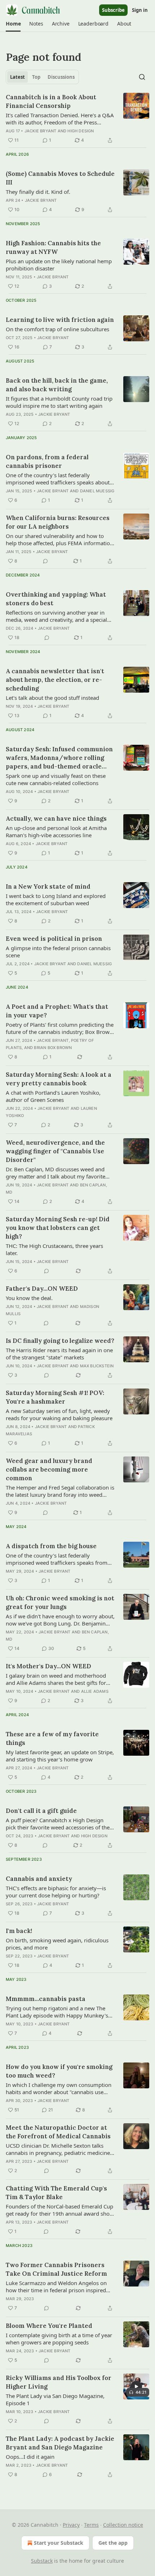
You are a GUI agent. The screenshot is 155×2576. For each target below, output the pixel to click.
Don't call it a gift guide (41, 1811)
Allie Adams (95, 1691)
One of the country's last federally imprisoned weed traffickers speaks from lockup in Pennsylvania (57, 1559)
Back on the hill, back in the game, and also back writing (57, 385)
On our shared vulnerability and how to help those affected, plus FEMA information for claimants (59, 539)
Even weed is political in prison (54, 939)
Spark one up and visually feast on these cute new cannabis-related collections (56, 779)
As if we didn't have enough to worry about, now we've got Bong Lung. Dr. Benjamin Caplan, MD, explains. (60, 1620)
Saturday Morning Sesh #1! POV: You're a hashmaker (55, 1397)
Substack (42, 2561)
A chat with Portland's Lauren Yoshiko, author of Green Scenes (53, 1096)
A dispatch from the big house (51, 1546)
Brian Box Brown (53, 1048)
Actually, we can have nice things (56, 819)
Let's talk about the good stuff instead (52, 698)
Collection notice (123, 2525)
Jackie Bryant (41, 131)
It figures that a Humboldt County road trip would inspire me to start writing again (59, 402)
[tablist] (42, 77)
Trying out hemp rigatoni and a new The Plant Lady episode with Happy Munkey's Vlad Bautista (57, 2012)
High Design (81, 131)
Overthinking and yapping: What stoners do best (56, 599)
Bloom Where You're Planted (49, 2326)
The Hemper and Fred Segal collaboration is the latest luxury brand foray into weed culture (60, 1491)
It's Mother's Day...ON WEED (48, 1666)
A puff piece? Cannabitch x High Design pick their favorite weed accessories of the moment (58, 1824)
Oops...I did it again (30, 2457)
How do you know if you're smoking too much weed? (59, 2071)
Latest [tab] (17, 77)
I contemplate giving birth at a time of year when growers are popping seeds (59, 2339)
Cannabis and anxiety (39, 1879)
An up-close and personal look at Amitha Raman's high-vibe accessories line (56, 831)
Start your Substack (59, 2543)
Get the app (113, 2543)
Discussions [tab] (61, 77)
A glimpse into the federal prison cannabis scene (58, 952)
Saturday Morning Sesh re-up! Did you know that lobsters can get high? (58, 1228)
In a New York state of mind (48, 886)
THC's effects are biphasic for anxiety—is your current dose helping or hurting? (56, 1892)
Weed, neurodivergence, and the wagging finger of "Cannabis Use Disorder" (55, 1151)
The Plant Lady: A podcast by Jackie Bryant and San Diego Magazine (60, 2443)
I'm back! (19, 1931)
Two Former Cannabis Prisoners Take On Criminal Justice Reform (56, 2269)
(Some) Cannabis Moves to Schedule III (60, 178)
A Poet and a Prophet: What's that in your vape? (57, 1011)
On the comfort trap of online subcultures (57, 329)
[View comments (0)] (45, 561)
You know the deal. (29, 1298)
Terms (91, 2525)
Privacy (71, 2525)
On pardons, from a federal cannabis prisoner (47, 461)
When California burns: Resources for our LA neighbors (58, 522)
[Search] (142, 77)
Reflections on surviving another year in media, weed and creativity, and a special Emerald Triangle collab (56, 616)
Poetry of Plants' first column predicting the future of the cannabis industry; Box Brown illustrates (60, 1028)
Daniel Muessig (97, 491)
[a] (136, 2386)
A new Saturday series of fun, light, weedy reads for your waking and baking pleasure (59, 1414)
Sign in (140, 10)
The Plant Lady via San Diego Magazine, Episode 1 (55, 2399)
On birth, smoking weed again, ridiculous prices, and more (57, 1944)
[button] (13, 24)
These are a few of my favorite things (52, 1738)
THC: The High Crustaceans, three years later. (54, 1249)
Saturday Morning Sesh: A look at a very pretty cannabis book (59, 1079)
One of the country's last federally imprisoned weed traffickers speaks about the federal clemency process (58, 479)
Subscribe (113, 10)
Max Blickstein (97, 1366)
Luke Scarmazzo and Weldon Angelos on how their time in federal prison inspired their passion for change (56, 2287)
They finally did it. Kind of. (38, 192)
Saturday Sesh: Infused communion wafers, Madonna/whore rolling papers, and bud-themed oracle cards (59, 758)
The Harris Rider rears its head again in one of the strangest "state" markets (59, 1354)
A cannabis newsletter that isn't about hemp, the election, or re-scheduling (55, 680)
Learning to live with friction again (60, 320)
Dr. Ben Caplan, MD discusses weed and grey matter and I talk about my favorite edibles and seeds (56, 1173)
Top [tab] (36, 77)
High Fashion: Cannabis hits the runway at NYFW (53, 247)
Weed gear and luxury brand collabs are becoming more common (49, 1469)
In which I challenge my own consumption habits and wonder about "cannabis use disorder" (59, 2088)
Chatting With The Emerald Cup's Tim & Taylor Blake (56, 2193)
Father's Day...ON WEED (42, 1289)
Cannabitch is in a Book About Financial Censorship (51, 101)
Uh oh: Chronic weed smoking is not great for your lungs (60, 1602)
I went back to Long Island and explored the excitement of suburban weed (56, 899)
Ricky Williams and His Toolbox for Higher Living (59, 2382)
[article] (77, 119)
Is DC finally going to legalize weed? (60, 1341)
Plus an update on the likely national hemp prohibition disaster (59, 265)
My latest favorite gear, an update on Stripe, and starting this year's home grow (60, 1756)
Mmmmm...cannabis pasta (46, 1999)
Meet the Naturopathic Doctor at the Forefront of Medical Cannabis (58, 2132)
